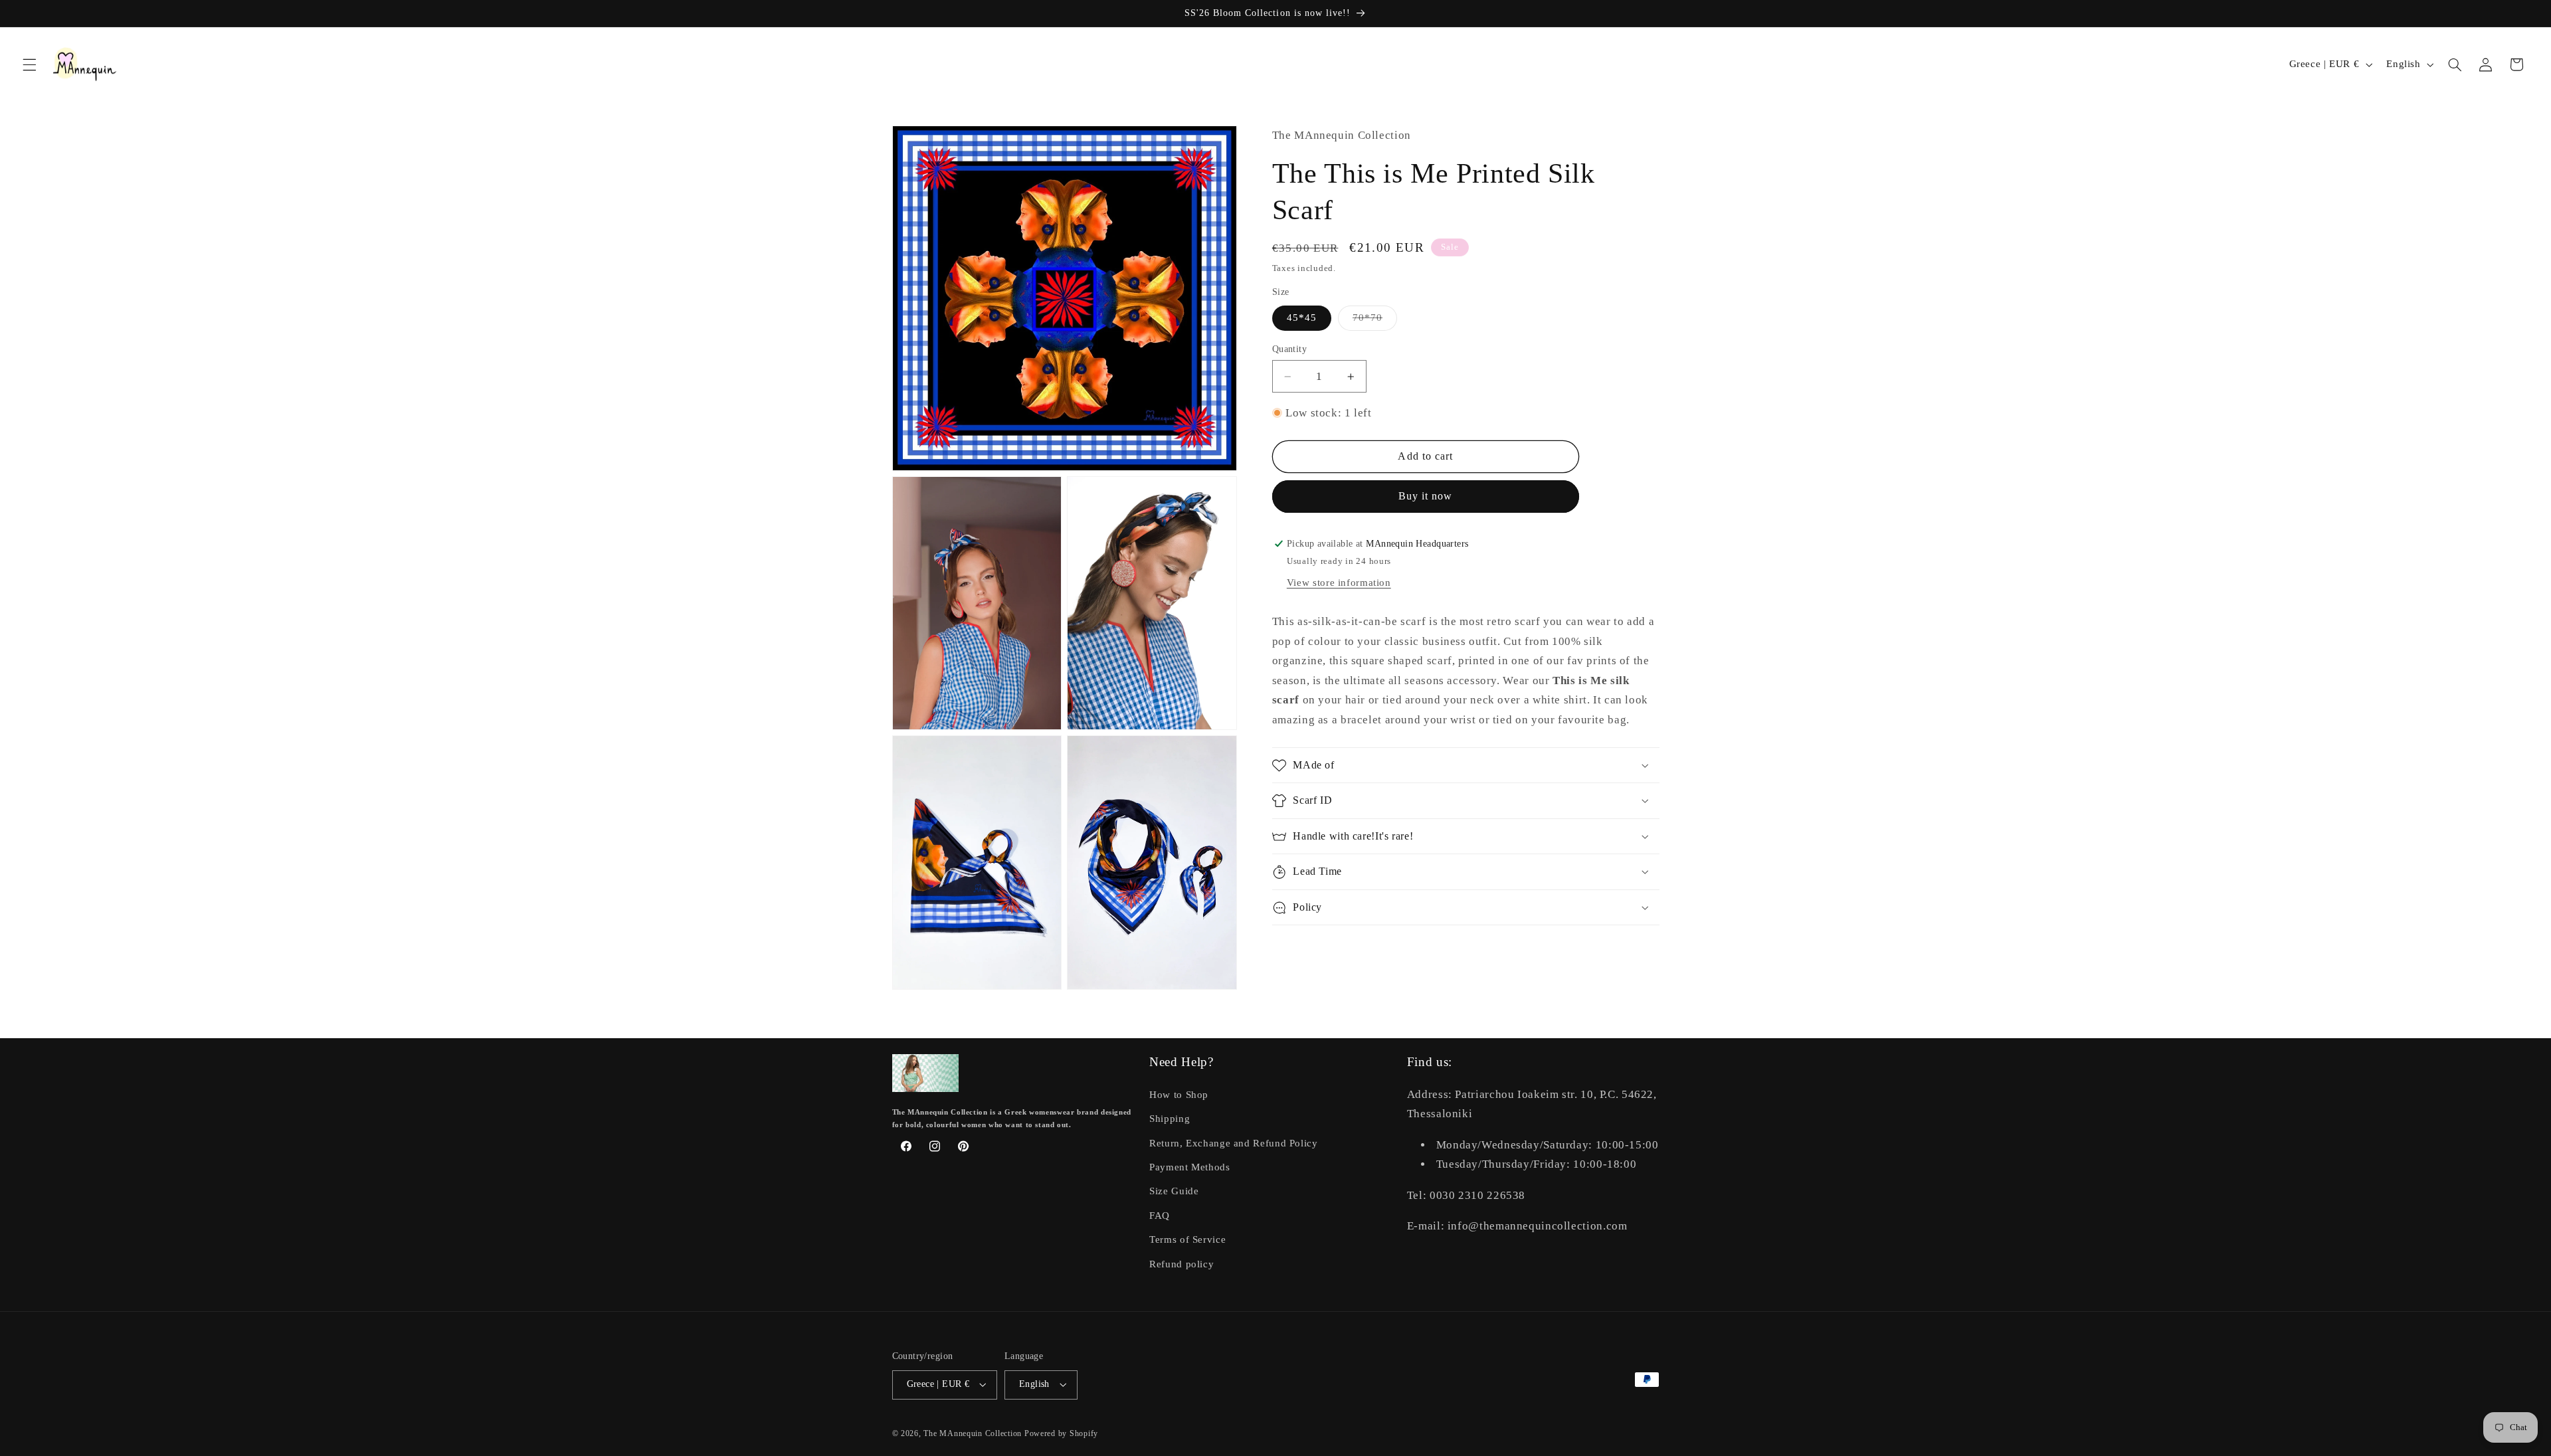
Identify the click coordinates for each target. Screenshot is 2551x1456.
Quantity (1289, 349)
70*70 (1375, 321)
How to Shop (1179, 1095)
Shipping (1170, 1119)
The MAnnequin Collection (974, 1433)
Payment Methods (1189, 1167)
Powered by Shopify (1061, 1433)
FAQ (1160, 1216)
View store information (1339, 583)
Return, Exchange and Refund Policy (1233, 1143)
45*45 (1302, 318)
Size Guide (1174, 1191)
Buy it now (1426, 496)
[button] (29, 64)
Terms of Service (1187, 1239)
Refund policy (1181, 1264)
